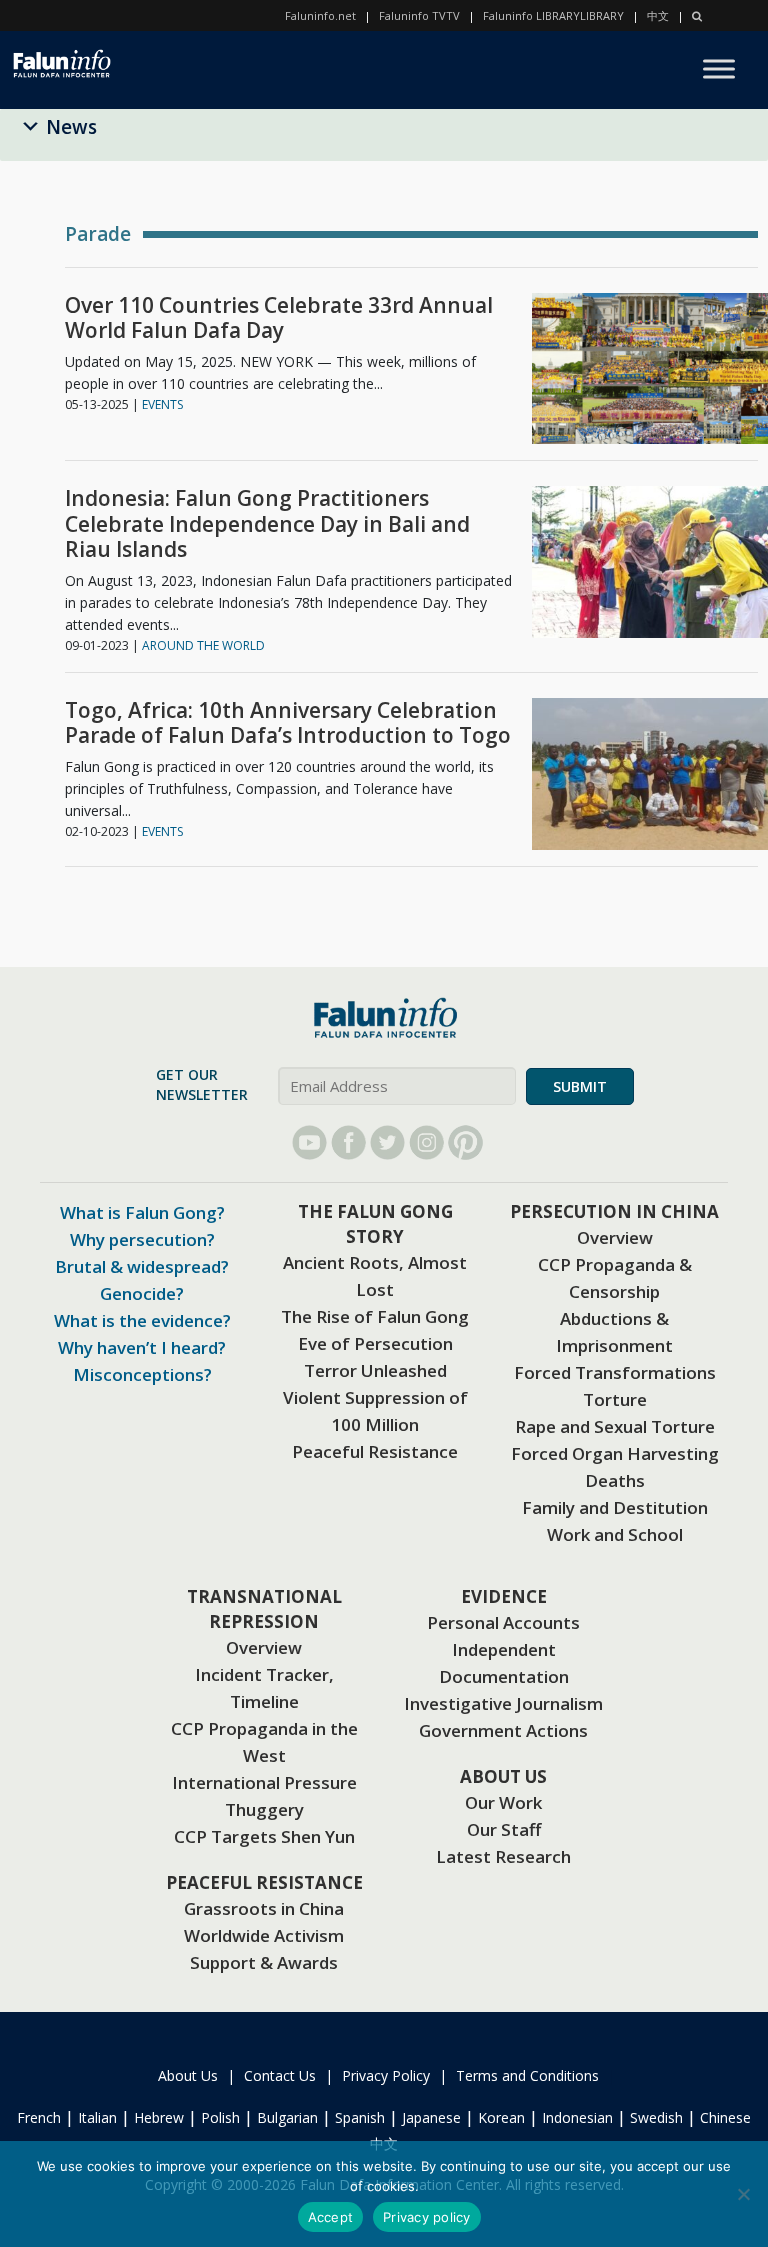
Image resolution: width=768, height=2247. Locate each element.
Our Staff (504, 1829)
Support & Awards (264, 1962)
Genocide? (142, 1293)
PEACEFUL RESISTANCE (264, 1882)
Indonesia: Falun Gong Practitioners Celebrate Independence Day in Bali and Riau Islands (267, 524)
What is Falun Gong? (142, 1212)
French (39, 2117)
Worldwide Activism (264, 1935)
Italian (97, 2117)
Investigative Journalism (503, 1703)
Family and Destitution (615, 1507)
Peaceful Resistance (375, 1451)
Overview (615, 1237)
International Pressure (264, 1782)
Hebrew (159, 2117)
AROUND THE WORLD (203, 645)
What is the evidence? (142, 1320)
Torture (615, 1399)
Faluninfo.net (320, 15)
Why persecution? (142, 1239)
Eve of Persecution (375, 1343)
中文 (658, 15)
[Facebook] (348, 1142)
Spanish (360, 2117)
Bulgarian (287, 2117)
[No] (743, 2194)
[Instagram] (426, 1142)
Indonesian (577, 2117)
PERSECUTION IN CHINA (614, 1211)
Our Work (503, 1802)
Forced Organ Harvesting (615, 1453)
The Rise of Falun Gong (375, 1316)
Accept (331, 2217)
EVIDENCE (504, 1596)
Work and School (615, 1534)
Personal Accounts (503, 1622)
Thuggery (264, 1809)
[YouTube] (309, 1142)
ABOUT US (503, 1776)
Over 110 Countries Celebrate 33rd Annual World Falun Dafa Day (279, 318)
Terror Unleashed (375, 1370)
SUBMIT (580, 1086)
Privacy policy (427, 2217)
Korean (501, 2117)
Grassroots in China (264, 1908)
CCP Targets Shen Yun (264, 1836)
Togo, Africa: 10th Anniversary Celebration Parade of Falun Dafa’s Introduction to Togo (288, 723)
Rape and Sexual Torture (615, 1426)
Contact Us (280, 2075)
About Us (188, 2075)
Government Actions (503, 1730)
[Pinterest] (465, 1142)
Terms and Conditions (527, 2075)
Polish (220, 2117)
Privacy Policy (386, 2075)
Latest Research (503, 1856)
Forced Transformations (615, 1372)
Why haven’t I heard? (142, 1347)
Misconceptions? (142, 1374)
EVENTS (162, 404)
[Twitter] (387, 1142)
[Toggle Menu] (719, 69)
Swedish (656, 2117)
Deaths (615, 1480)
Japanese (431, 2117)
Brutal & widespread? (142, 1266)
